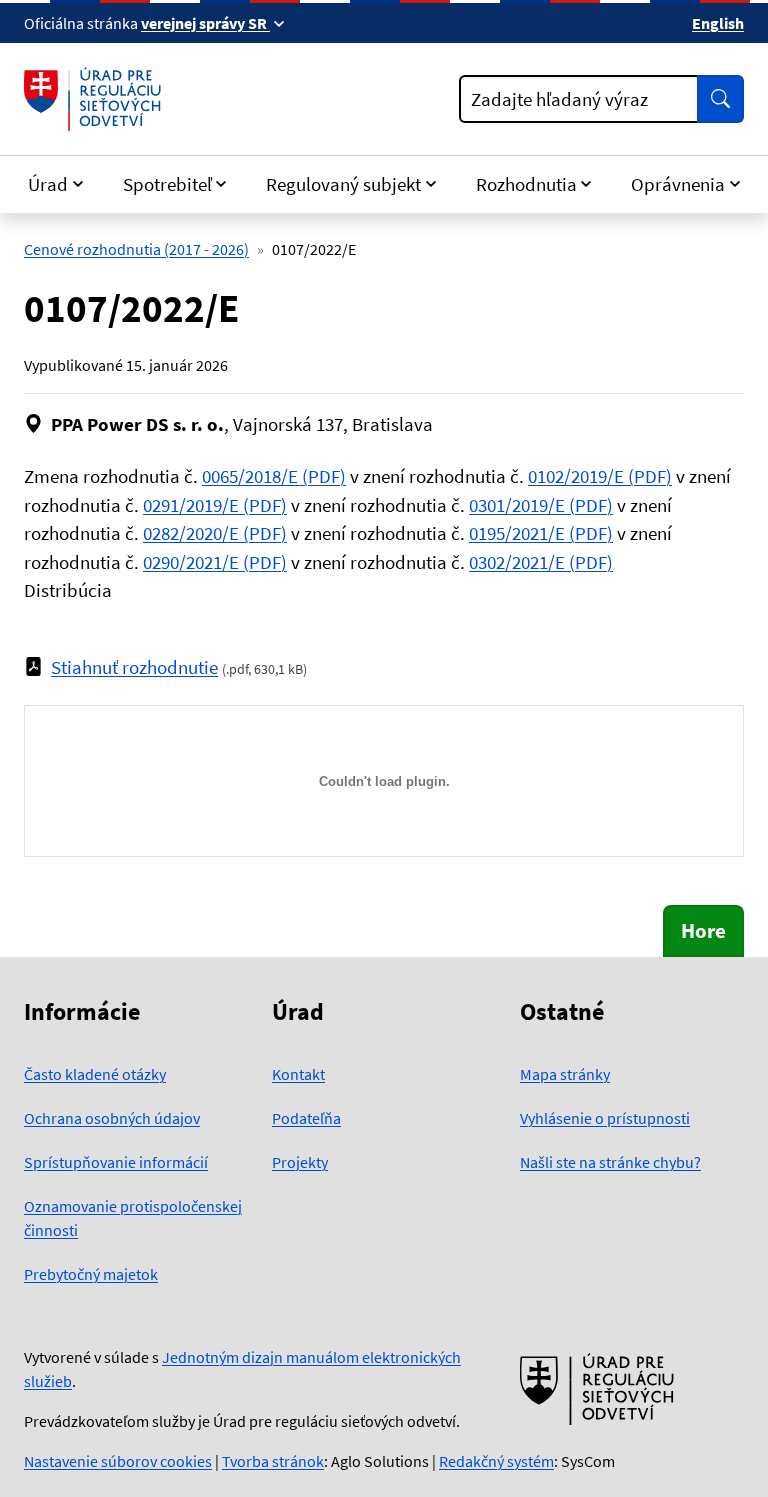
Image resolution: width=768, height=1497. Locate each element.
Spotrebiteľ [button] (167, 184)
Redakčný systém (496, 1461)
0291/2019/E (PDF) (215, 505)
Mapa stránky (565, 1074)
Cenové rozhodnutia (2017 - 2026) (136, 249)
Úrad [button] (48, 184)
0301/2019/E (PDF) (541, 505)
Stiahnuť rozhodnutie (134, 667)
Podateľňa (306, 1118)
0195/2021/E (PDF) (541, 533)
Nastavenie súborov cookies (118, 1461)
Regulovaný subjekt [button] (343, 184)
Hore (703, 930)
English (718, 23)
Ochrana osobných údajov (112, 1118)
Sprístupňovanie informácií (116, 1162)
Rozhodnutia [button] (526, 184)
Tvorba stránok (273, 1461)
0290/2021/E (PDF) (215, 562)
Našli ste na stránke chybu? (610, 1162)
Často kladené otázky (95, 1074)
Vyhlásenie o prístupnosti (605, 1118)
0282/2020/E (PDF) (215, 533)
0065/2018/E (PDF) (274, 476)
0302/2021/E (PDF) (541, 562)
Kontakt (298, 1074)
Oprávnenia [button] (678, 184)
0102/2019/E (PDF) (600, 476)
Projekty (300, 1162)
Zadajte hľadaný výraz (559, 99)
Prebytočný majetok (91, 1274)
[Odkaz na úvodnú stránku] (96, 99)
